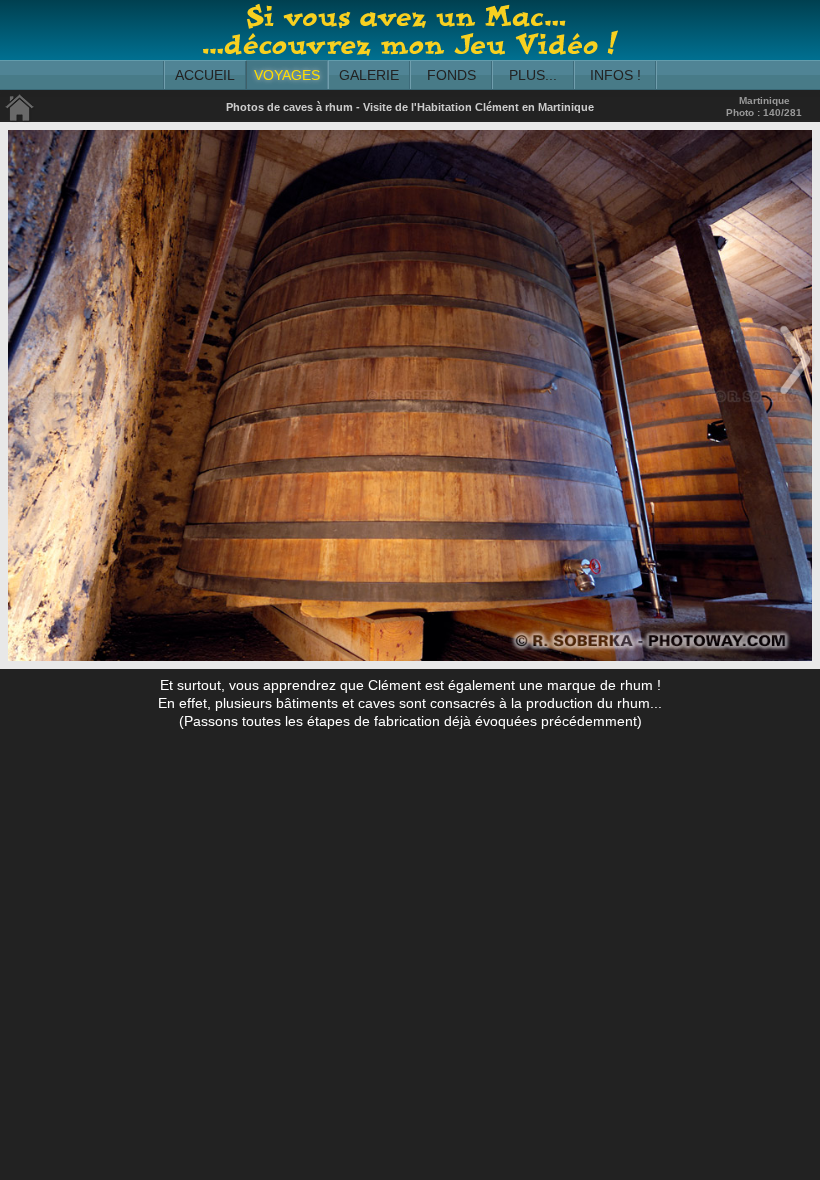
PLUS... (533, 75)
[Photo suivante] (795, 396)
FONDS (451, 75)
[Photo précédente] (25, 396)
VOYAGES (287, 75)
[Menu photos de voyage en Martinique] (20, 117)
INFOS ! (615, 75)
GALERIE (369, 75)
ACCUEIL (205, 75)
